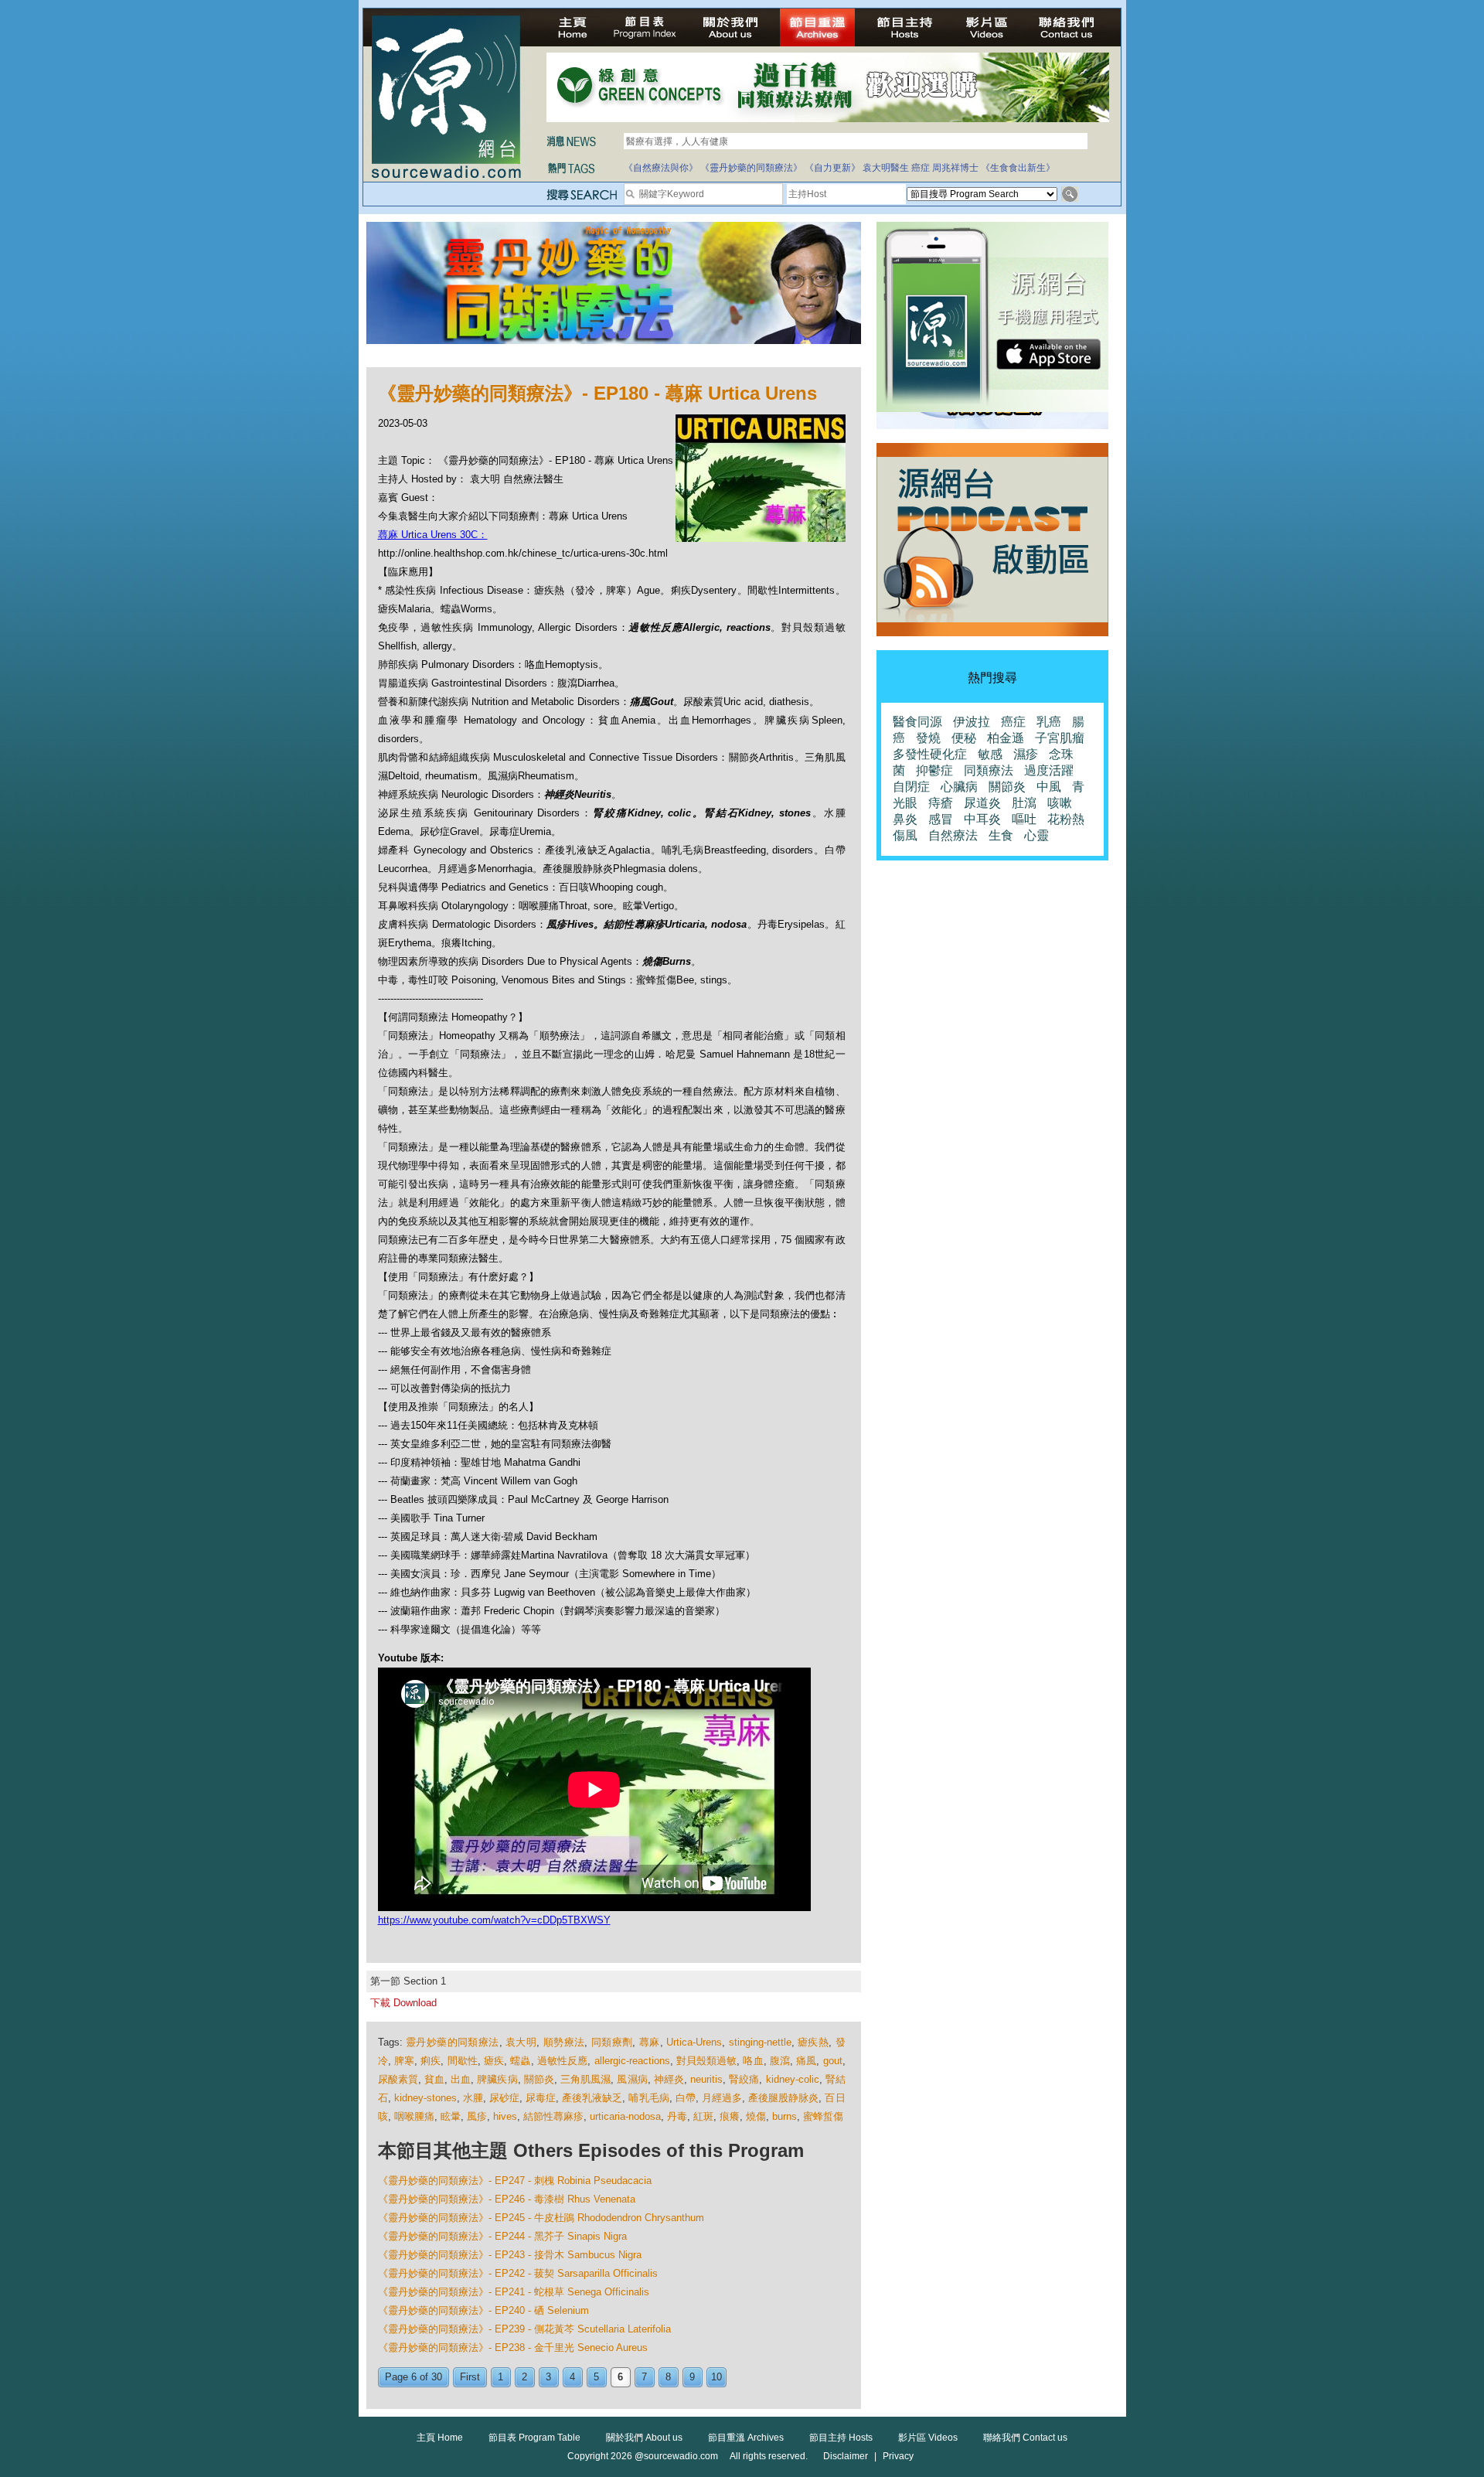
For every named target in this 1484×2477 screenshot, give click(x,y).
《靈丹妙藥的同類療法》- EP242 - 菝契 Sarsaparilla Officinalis (518, 2273)
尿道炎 (982, 803)
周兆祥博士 (955, 168)
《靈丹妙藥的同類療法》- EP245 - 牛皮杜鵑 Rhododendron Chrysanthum (541, 2218)
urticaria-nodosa (625, 2116)
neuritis (706, 2079)
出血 (461, 2079)
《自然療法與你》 (661, 168)
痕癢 (730, 2116)
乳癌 (1049, 722)
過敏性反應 (563, 2061)
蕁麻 (650, 2042)
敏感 (990, 754)
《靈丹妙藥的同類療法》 (751, 168)
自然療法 (953, 835)
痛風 (806, 2061)
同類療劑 (612, 2042)
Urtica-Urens (694, 2042)
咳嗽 (1060, 803)
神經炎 (669, 2079)
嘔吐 (1024, 819)
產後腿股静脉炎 (783, 2098)
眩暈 (451, 2116)
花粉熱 (1066, 819)
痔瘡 (941, 803)
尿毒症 (541, 2098)
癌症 (921, 168)
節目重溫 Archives (746, 2438)
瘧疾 (494, 2061)
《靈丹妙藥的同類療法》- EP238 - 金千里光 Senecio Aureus (513, 2348)
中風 (1049, 787)
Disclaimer (846, 2456)
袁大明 (521, 2042)
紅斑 (703, 2116)
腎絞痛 (744, 2079)
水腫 (473, 2098)
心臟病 (959, 787)
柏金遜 (1006, 738)
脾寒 (404, 2061)
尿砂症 (504, 2098)
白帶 (686, 2098)
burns (785, 2116)
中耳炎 (982, 819)
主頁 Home (440, 2438)
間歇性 (463, 2061)
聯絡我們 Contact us (1025, 2438)
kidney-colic (793, 2079)
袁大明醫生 (886, 168)
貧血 (434, 2079)
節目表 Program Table (534, 2438)
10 (716, 2377)
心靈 (1036, 835)
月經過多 (722, 2098)
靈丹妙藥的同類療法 (453, 2042)
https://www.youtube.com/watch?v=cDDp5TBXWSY (494, 1920)
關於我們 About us (644, 2438)
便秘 (964, 738)
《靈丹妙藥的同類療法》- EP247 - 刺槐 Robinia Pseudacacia (515, 2181)
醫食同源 (917, 722)
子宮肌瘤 (1060, 738)
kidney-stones (425, 2098)
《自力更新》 (832, 168)
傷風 (905, 835)
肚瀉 (1024, 803)
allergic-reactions (632, 2061)
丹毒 (677, 2116)
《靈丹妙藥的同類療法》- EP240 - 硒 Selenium (483, 2310)
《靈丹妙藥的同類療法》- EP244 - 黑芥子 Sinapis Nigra (502, 2236)
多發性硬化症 (930, 754)
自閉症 (911, 787)
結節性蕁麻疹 (553, 2116)
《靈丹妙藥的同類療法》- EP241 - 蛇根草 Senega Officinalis (514, 2292)
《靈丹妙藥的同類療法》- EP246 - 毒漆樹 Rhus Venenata (507, 2199)
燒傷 (756, 2116)
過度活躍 (1049, 770)
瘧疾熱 (813, 2042)
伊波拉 (972, 722)
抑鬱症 (934, 770)
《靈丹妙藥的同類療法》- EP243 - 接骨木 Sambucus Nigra (510, 2255)
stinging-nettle (760, 2042)
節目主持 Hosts (841, 2438)
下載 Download (403, 2003)
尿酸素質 (398, 2079)
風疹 (477, 2116)
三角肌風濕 (585, 2079)
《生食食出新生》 (1018, 168)
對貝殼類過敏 (707, 2061)
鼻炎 (905, 819)
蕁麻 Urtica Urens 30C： (433, 535)
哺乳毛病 (648, 2098)
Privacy (898, 2456)
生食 (1001, 835)
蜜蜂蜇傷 (823, 2116)
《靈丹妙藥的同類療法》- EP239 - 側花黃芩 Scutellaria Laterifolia (524, 2329)
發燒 (928, 738)
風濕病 (632, 2079)
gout (833, 2061)
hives (505, 2116)
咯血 (753, 2061)
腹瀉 (780, 2061)
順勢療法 (564, 2042)
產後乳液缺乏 (592, 2098)
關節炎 (539, 2079)
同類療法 (989, 770)
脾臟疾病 (497, 2079)
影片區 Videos (928, 2438)
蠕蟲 (520, 2061)
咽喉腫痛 (414, 2116)
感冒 (941, 819)
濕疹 (1026, 754)
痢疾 (431, 2061)
